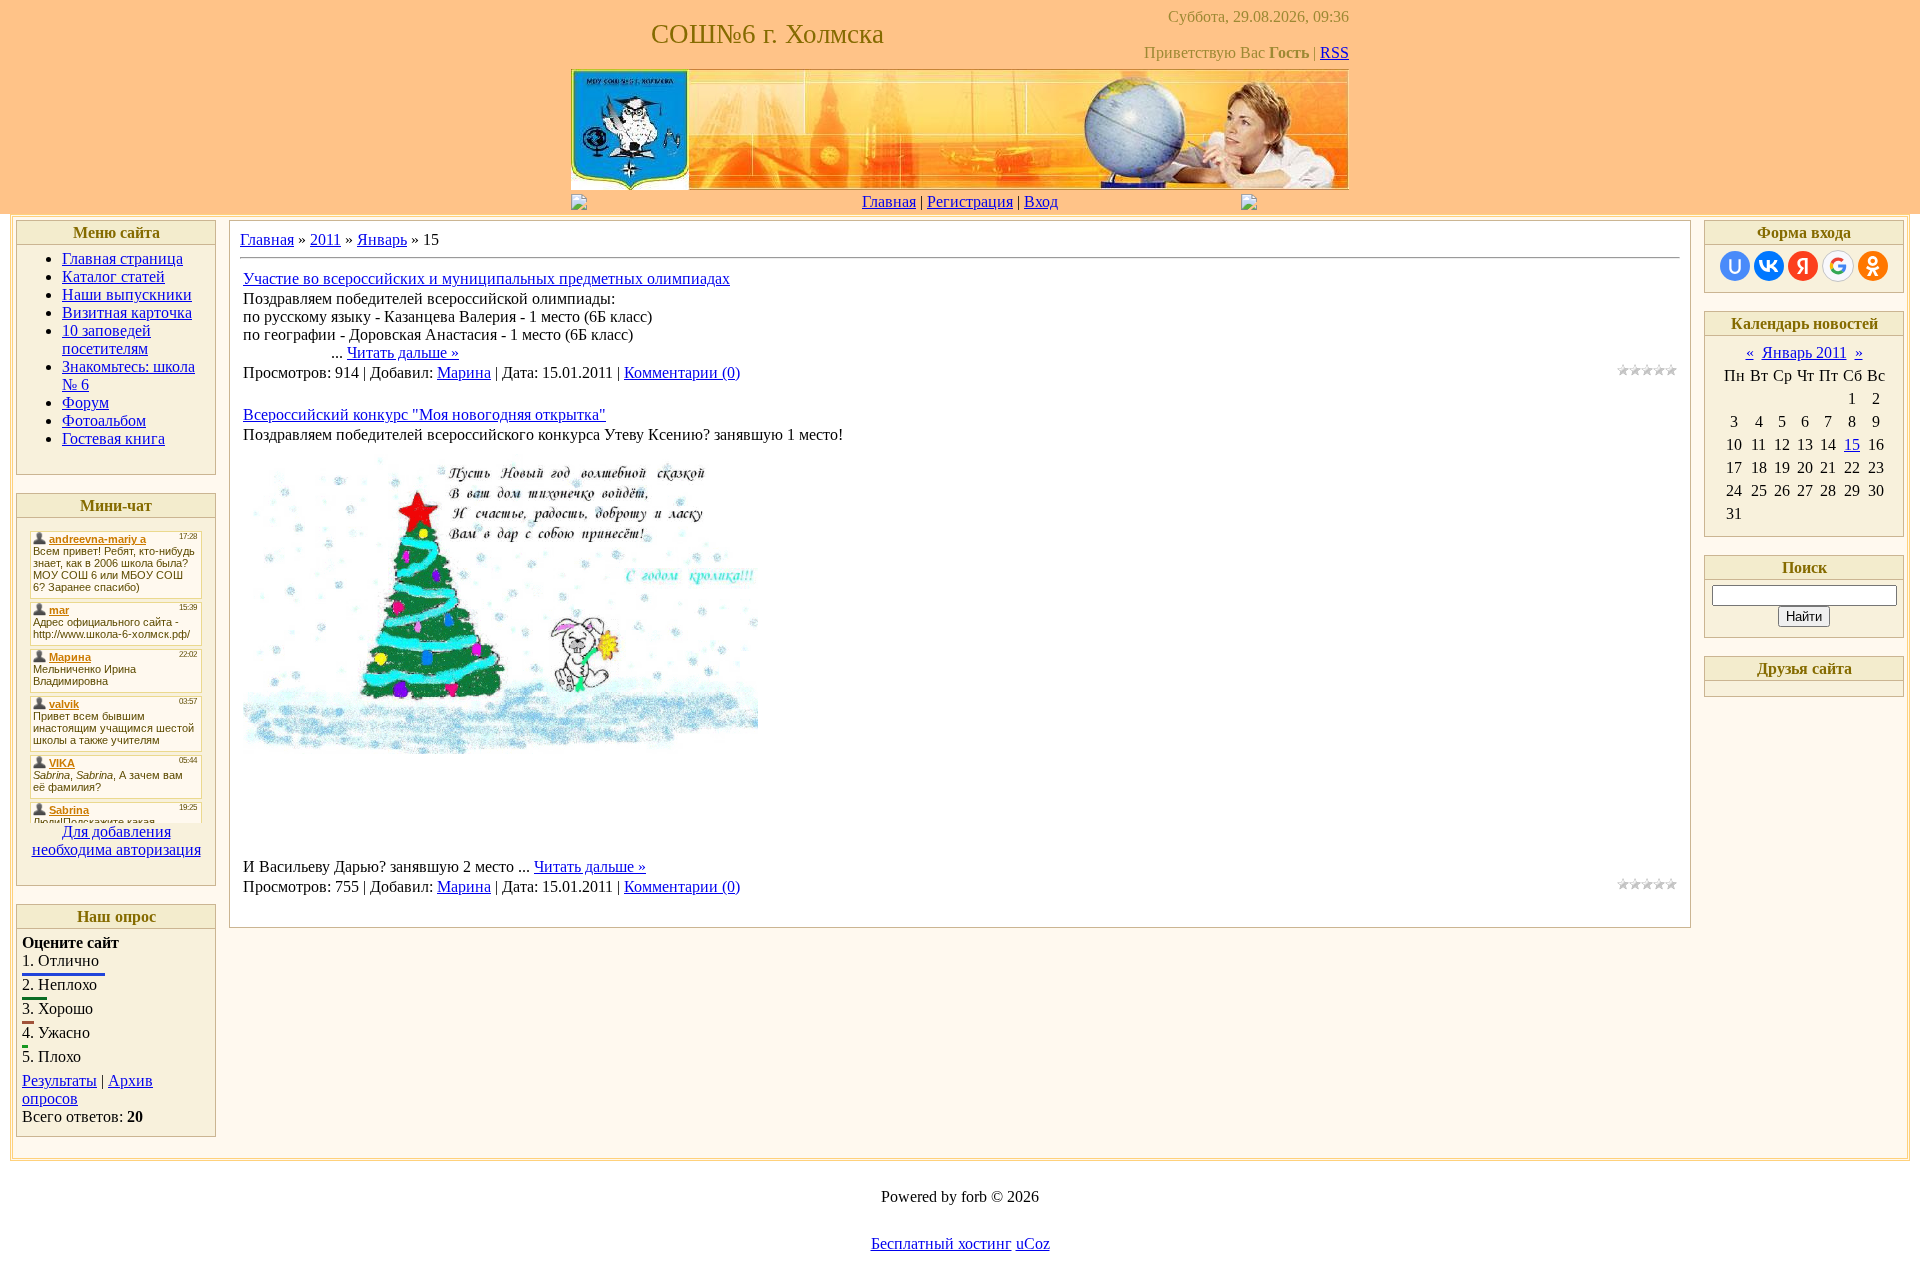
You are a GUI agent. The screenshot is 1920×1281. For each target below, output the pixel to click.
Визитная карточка (127, 312)
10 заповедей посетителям (106, 339)
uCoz (1033, 1243)
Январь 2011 (1804, 352)
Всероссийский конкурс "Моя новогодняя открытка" (424, 414)
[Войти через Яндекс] (1803, 266)
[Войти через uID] (1735, 266)
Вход (1041, 201)
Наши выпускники (127, 294)
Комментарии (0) (682, 372)
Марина (464, 372)
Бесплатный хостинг (941, 1243)
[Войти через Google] (1838, 266)
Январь (382, 239)
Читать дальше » (403, 352)
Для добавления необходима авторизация (116, 840)
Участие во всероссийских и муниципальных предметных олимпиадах (486, 278)
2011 (325, 239)
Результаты (59, 1080)
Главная (889, 201)
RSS (1334, 52)
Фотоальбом (104, 420)
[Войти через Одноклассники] (1873, 266)
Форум (85, 402)
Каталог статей (113, 276)
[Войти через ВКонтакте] (1769, 266)
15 (1852, 444)
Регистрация (970, 201)
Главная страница (122, 258)
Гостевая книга (113, 438)
